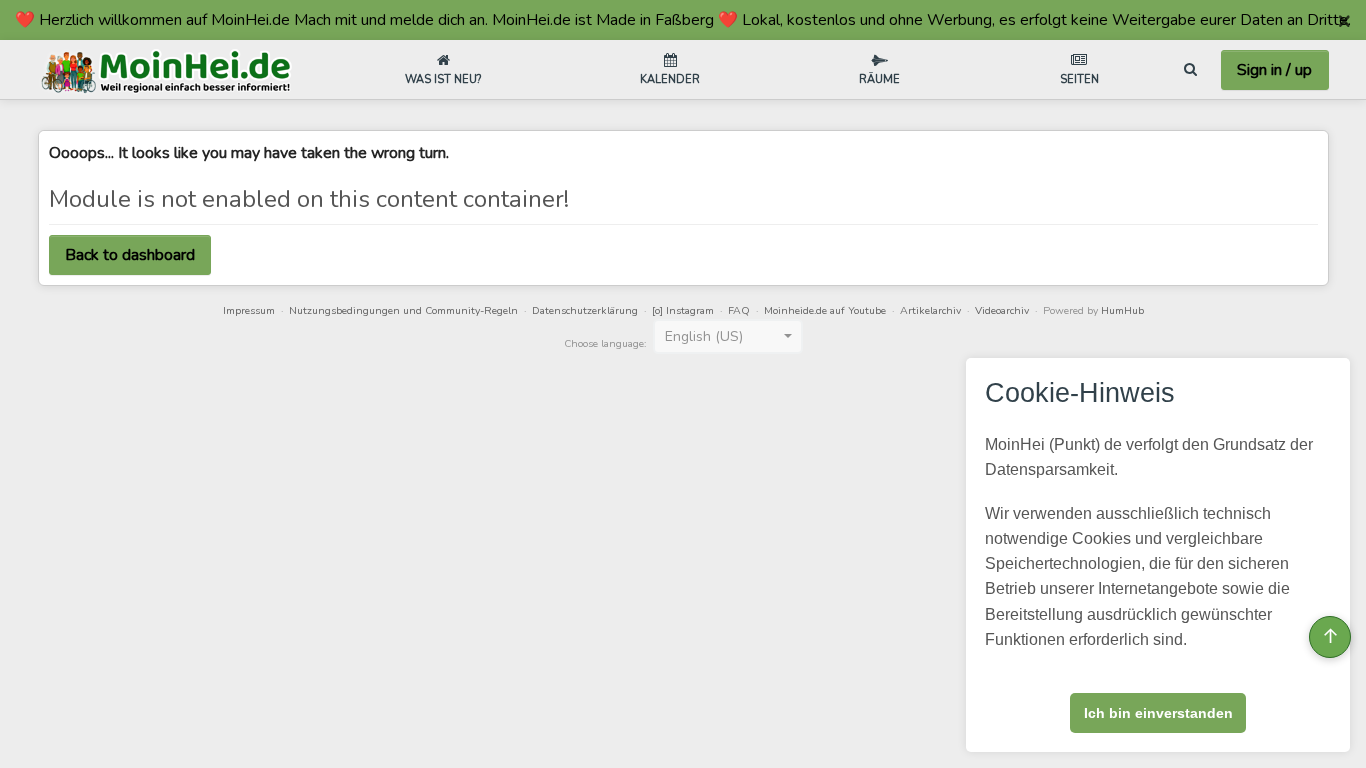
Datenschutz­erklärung (585, 310)
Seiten (1079, 79)
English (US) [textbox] (704, 336)
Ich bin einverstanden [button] (1158, 713)
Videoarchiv (1002, 310)
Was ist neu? (443, 79)
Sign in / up (1274, 70)
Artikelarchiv (930, 310)
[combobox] (728, 337)
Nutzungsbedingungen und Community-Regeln (403, 310)
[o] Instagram (683, 310)
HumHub (1122, 310)
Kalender (670, 79)
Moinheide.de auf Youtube (825, 310)
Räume (879, 79)
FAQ (739, 310)
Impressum (249, 310)
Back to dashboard (130, 255)
